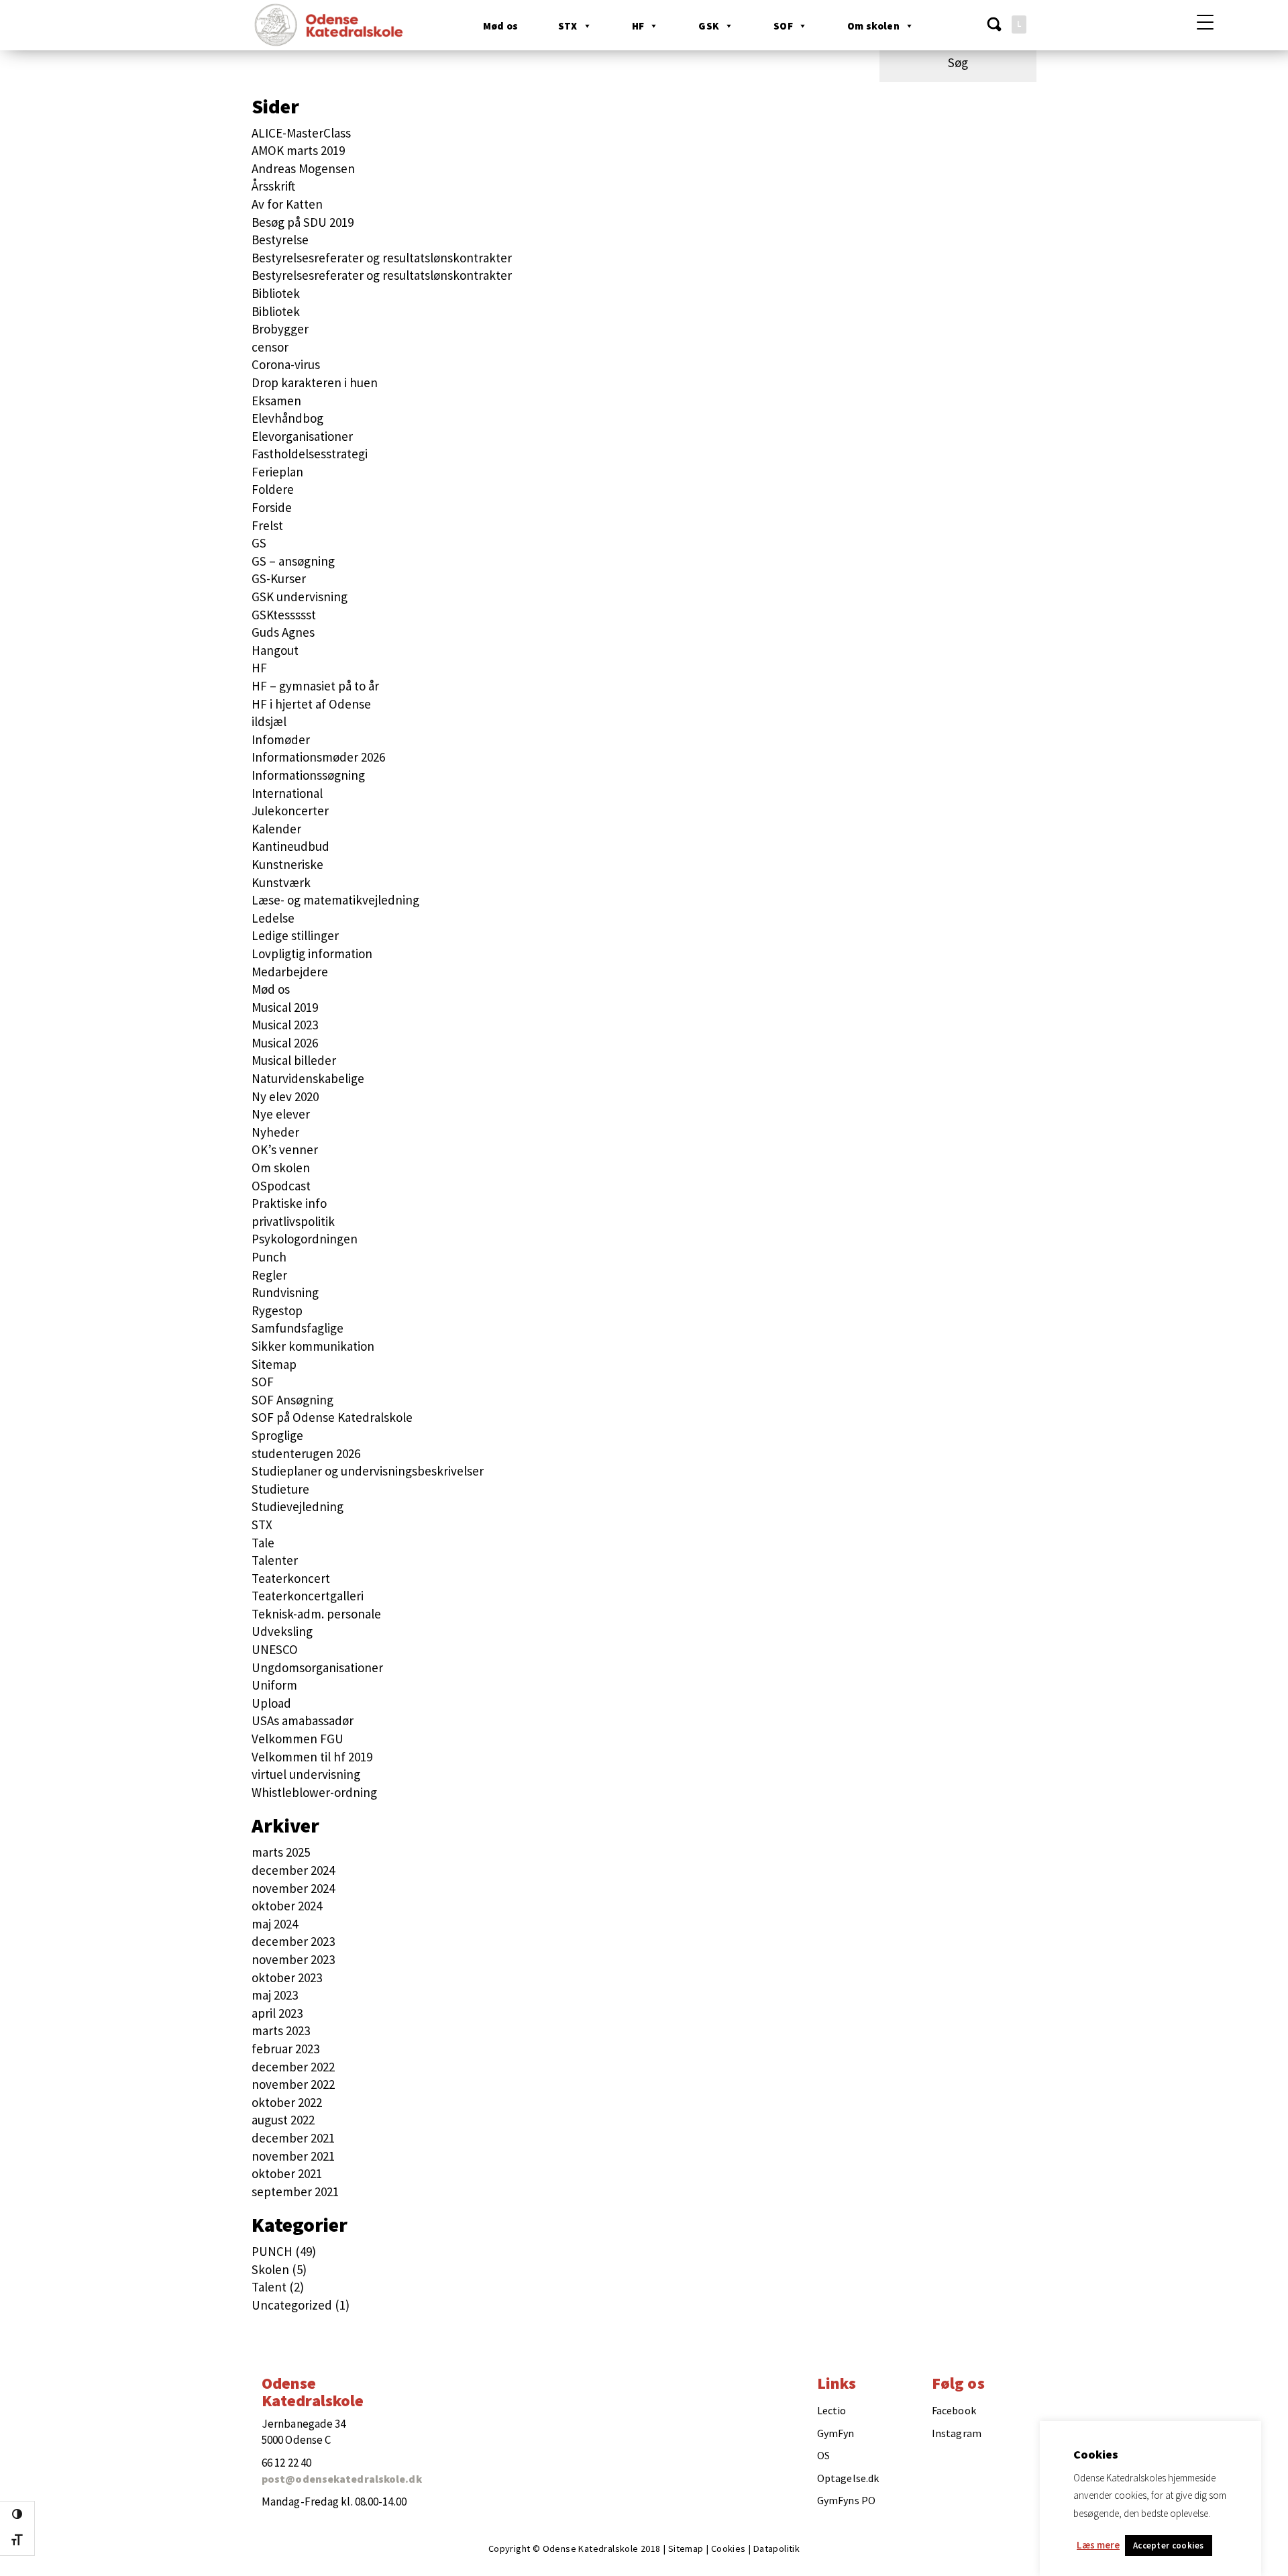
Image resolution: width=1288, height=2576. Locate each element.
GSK (709, 26)
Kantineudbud (290, 846)
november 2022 (293, 2084)
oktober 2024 (287, 1906)
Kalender (276, 829)
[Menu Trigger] (1205, 22)
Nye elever (281, 1114)
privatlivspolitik (293, 1221)
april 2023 (277, 2013)
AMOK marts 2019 (298, 150)
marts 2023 (281, 2030)
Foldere (273, 489)
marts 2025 (281, 1852)
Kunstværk (281, 882)
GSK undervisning (300, 597)
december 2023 (293, 1941)
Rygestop (277, 1310)
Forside (272, 507)
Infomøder (281, 739)
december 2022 (293, 2067)
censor (270, 347)
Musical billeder (294, 1060)
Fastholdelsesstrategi (310, 454)
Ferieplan (277, 472)
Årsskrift (273, 186)
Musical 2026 (285, 1043)
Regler (269, 1275)
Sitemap (274, 1364)
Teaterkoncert (291, 1578)
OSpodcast (281, 1186)
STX (568, 26)
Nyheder (275, 1132)
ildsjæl (269, 721)
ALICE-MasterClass (301, 133)
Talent (269, 2287)
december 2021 (293, 2138)
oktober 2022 (287, 2102)
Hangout (275, 650)
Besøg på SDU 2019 (303, 222)
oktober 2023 (287, 1977)
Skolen (270, 2269)
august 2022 (283, 2120)
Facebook (954, 2410)
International (287, 793)
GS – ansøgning (293, 561)
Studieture (280, 1489)
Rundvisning (285, 1292)
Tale (263, 1543)
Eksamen (276, 401)
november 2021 (293, 2156)
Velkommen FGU (298, 1739)
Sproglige (277, 1435)
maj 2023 (275, 1995)
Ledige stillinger (295, 935)
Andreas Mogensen (303, 168)
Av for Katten (287, 204)
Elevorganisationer (302, 436)
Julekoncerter (290, 811)
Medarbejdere (290, 972)
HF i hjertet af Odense (311, 704)
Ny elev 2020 (285, 1096)
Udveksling (282, 1631)
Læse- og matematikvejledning (335, 900)
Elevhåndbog (287, 418)
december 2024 (293, 1870)
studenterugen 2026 (306, 1453)
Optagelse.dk (848, 2478)
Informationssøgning (308, 775)
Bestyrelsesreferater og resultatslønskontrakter (382, 258)
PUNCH (272, 2251)
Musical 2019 (285, 1007)
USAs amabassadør (303, 1720)
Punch (269, 1257)
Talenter (275, 1560)
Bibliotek (276, 293)
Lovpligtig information (312, 954)
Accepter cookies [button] (1169, 2545)
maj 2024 (275, 1924)
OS (823, 2455)
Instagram (957, 2433)
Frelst (267, 525)
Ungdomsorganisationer (317, 1667)
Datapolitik (776, 2548)
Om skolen (873, 26)
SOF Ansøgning (292, 1400)
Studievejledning (298, 1506)
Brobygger (280, 329)
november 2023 (293, 1959)
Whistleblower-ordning (314, 1792)
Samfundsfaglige (298, 1328)
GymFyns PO (846, 2500)
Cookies (729, 2548)
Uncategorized (292, 2305)
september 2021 (295, 2192)
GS (259, 543)
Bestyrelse (280, 240)
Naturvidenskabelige (308, 1078)
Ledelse (273, 918)
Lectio (832, 2410)
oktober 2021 (287, 2173)
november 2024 (293, 1888)
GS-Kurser (279, 578)
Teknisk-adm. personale (316, 1614)
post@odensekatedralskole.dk (342, 2479)
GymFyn (836, 2433)
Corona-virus (286, 364)
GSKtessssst (284, 615)
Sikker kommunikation (313, 1346)
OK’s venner (285, 1149)
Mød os (500, 26)
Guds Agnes (283, 632)
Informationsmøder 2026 (318, 757)
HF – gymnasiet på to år (315, 686)
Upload (271, 1703)
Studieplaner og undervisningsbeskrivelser (368, 1471)
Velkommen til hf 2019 (312, 1757)
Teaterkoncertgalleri (308, 1596)
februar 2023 (285, 2049)
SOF (783, 26)
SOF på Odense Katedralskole (332, 1417)
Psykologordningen (305, 1239)
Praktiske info (289, 1203)
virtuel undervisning (306, 1774)
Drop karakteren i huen (315, 382)
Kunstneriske (287, 864)
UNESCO (275, 1649)
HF (638, 26)
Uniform (274, 1685)
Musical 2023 (285, 1025)
